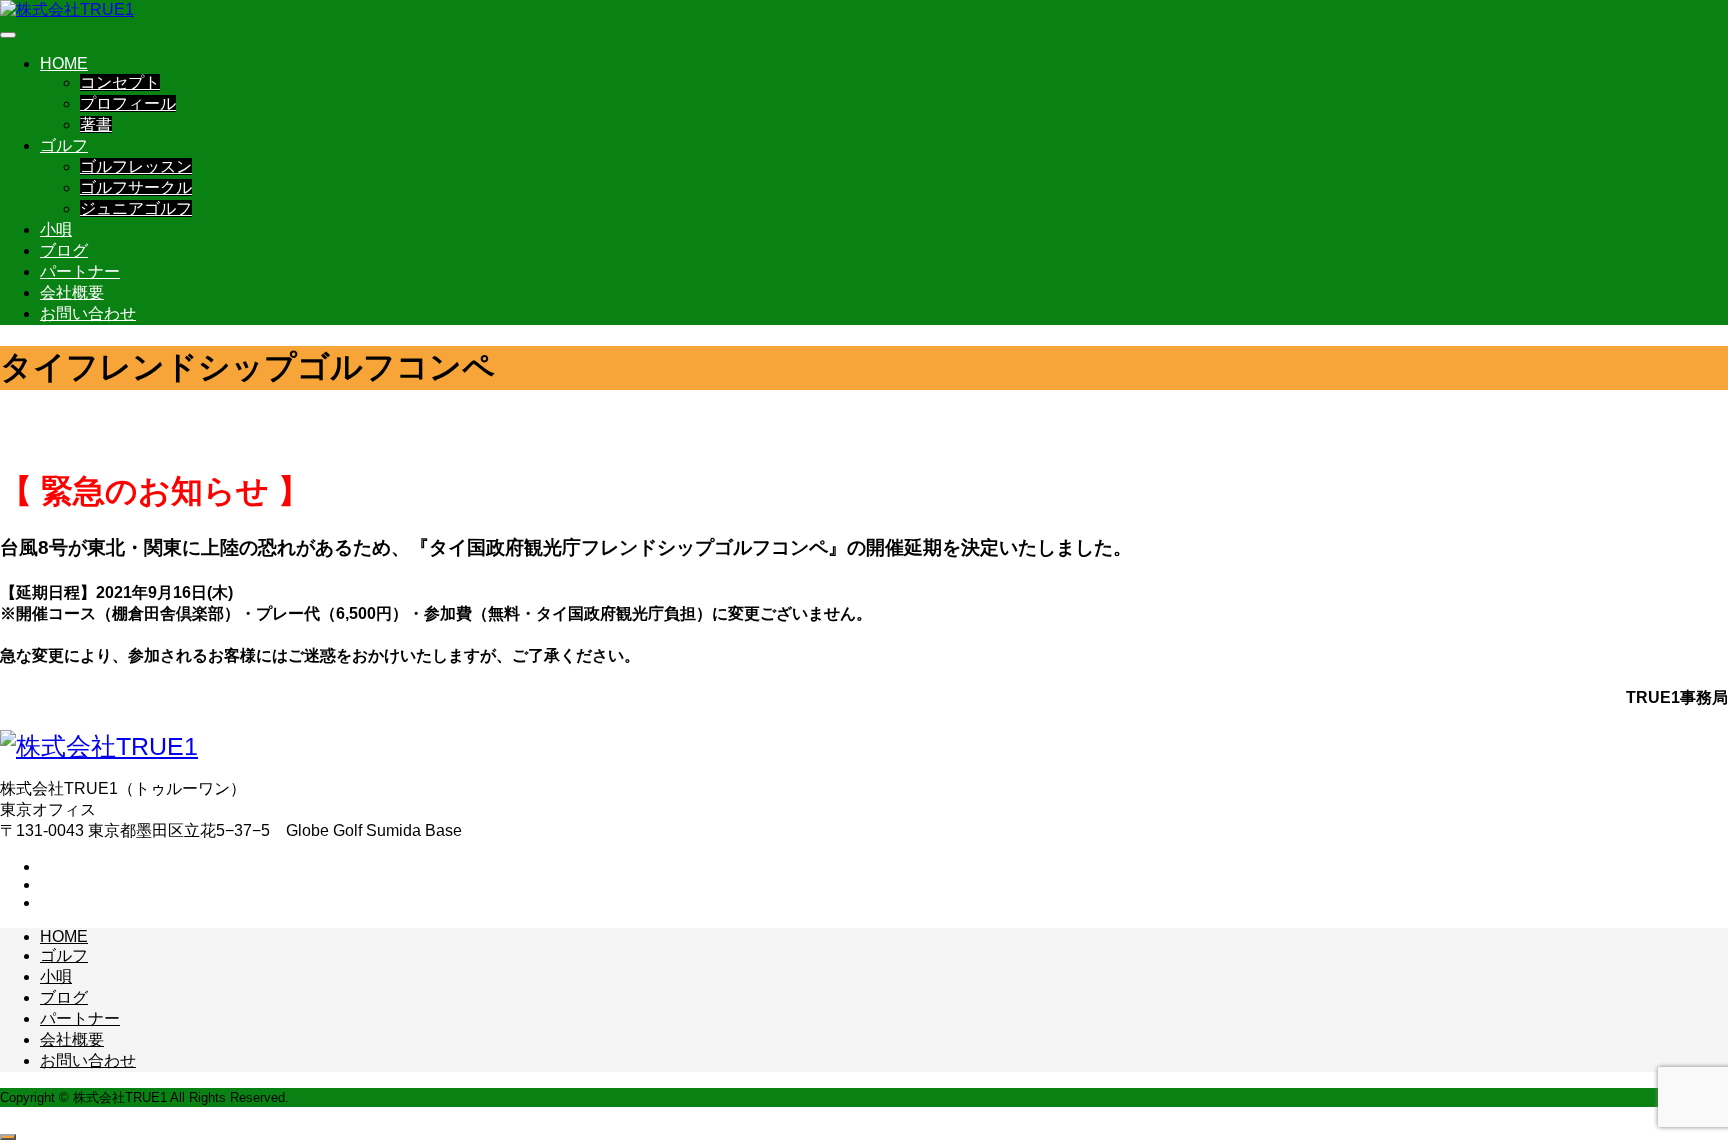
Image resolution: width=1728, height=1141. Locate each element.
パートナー (80, 271)
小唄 (56, 229)
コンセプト (120, 82)
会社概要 (72, 292)
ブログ (64, 250)
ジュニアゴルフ (136, 208)
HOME (64, 63)
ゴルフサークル (136, 187)
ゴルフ (64, 145)
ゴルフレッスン (136, 166)
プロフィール (128, 103)
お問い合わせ (88, 313)
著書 (96, 124)
